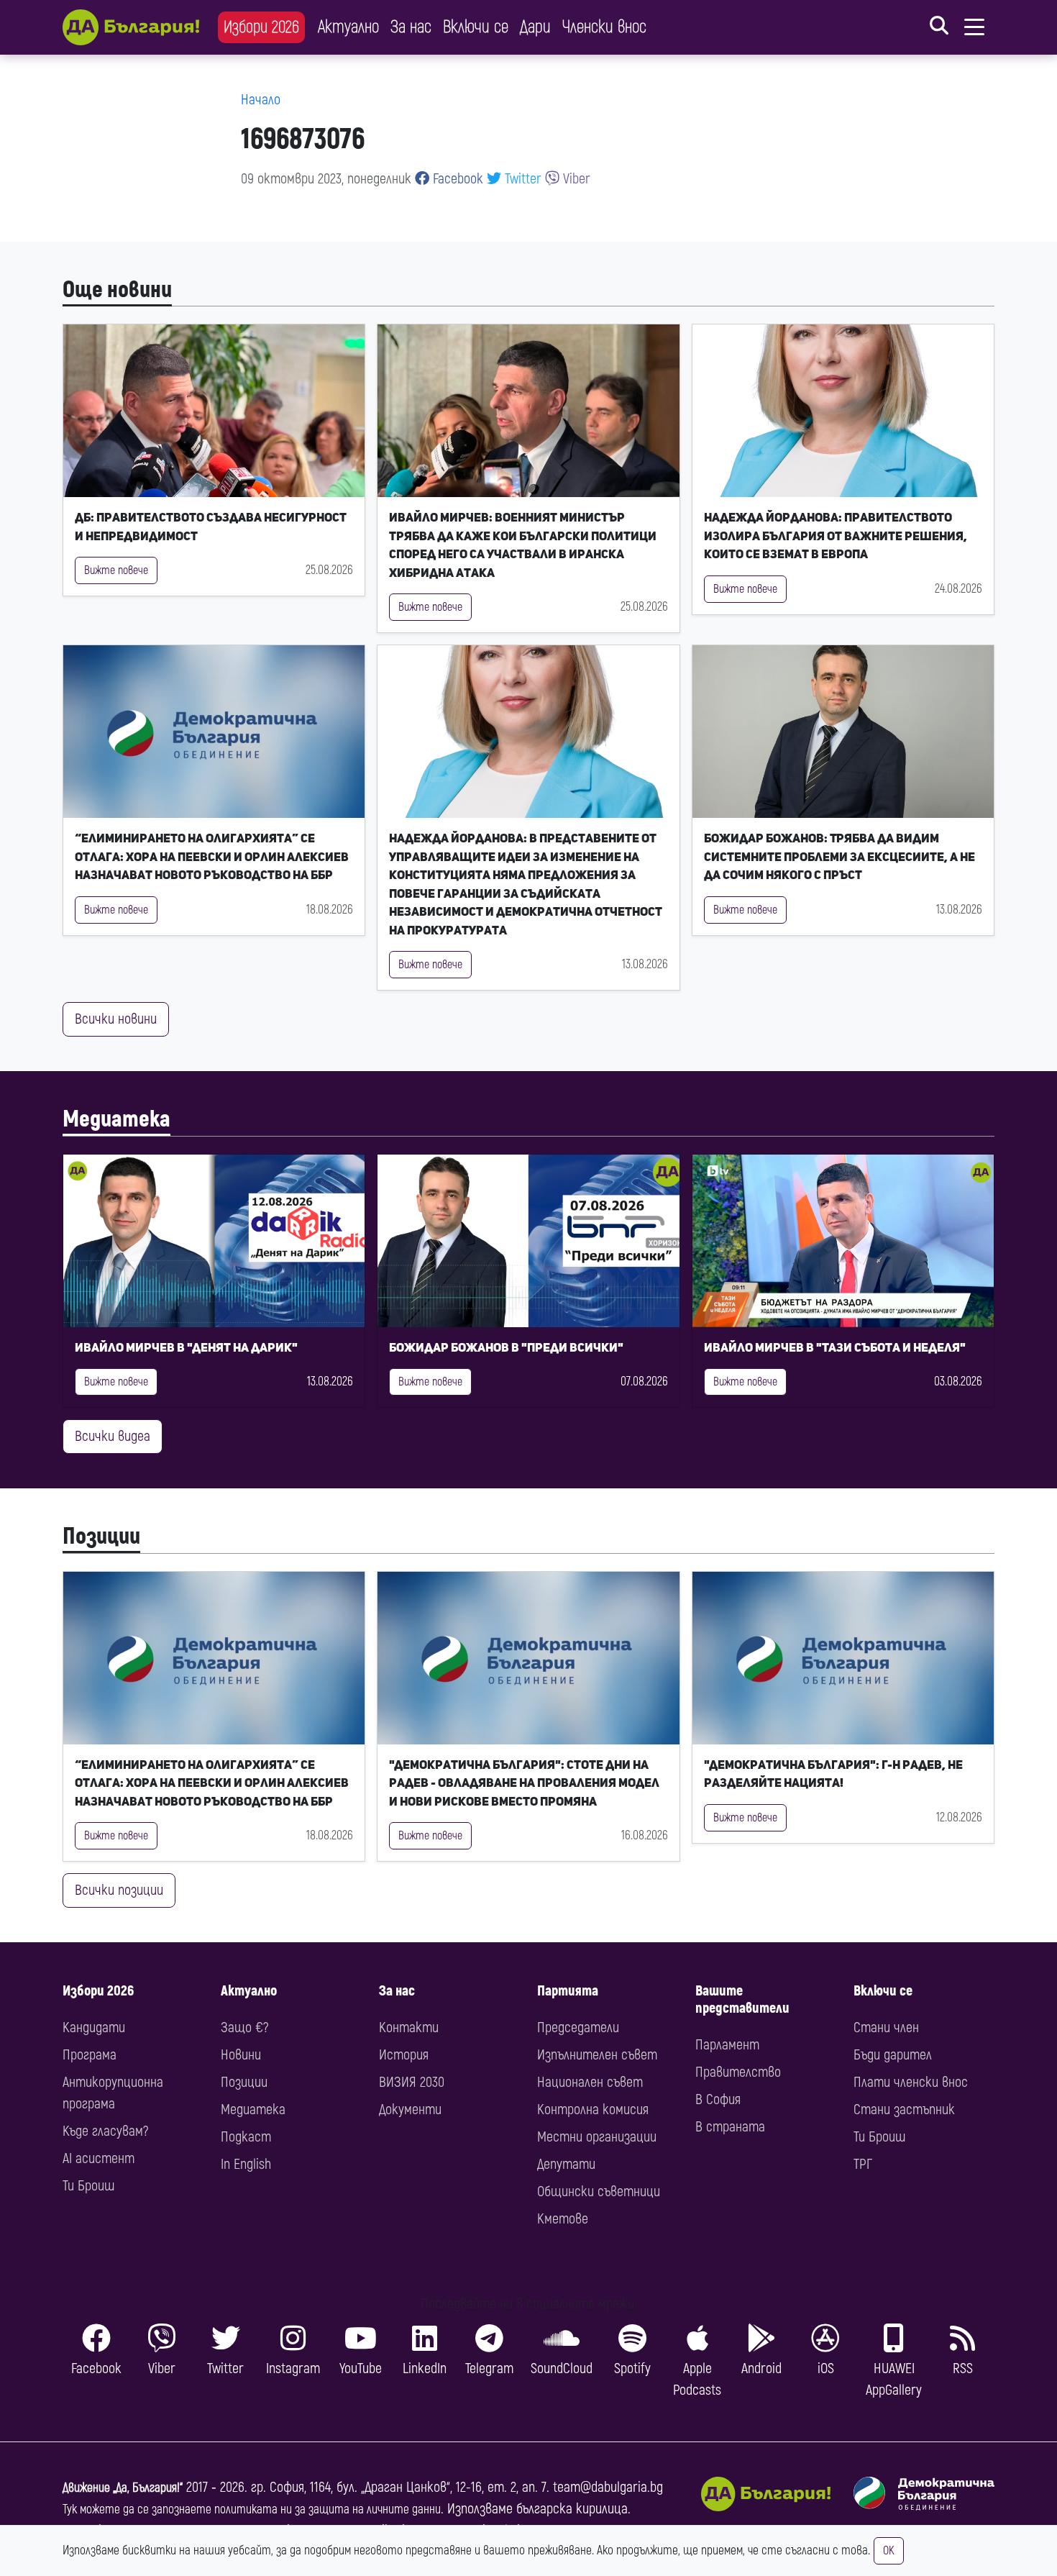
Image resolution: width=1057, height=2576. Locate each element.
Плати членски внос (911, 2082)
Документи (410, 2110)
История (404, 2055)
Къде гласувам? (105, 2131)
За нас (411, 27)
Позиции (101, 1537)
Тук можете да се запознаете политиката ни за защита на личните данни (252, 2509)
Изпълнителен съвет (597, 2055)
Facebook (456, 179)
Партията (568, 1991)
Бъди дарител (893, 2055)
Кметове (563, 2219)
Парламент (727, 2045)
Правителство (738, 2072)
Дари (535, 27)
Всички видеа (113, 1436)
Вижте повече (116, 570)
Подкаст (246, 2137)
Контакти (409, 2027)
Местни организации (597, 2137)
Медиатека (116, 1119)
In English (246, 2164)
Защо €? (244, 2027)
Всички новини (116, 1019)
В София (718, 2099)
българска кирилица (572, 2509)
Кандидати (94, 2027)
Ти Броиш (88, 2186)
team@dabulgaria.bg (608, 2487)
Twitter (521, 179)
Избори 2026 (261, 27)
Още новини (117, 290)
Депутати (566, 2164)
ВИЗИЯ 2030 (412, 2082)
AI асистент (99, 2158)
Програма (90, 2055)
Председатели (578, 2027)
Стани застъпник (904, 2110)
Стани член (886, 2027)
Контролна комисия (593, 2110)
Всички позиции (119, 1890)
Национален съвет (590, 2082)
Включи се (476, 27)
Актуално (348, 27)
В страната (730, 2127)
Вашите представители (742, 1999)
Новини (241, 2055)
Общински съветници (599, 2192)
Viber (575, 179)
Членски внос (604, 27)
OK (889, 2551)
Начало (261, 100)
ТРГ (863, 2164)
